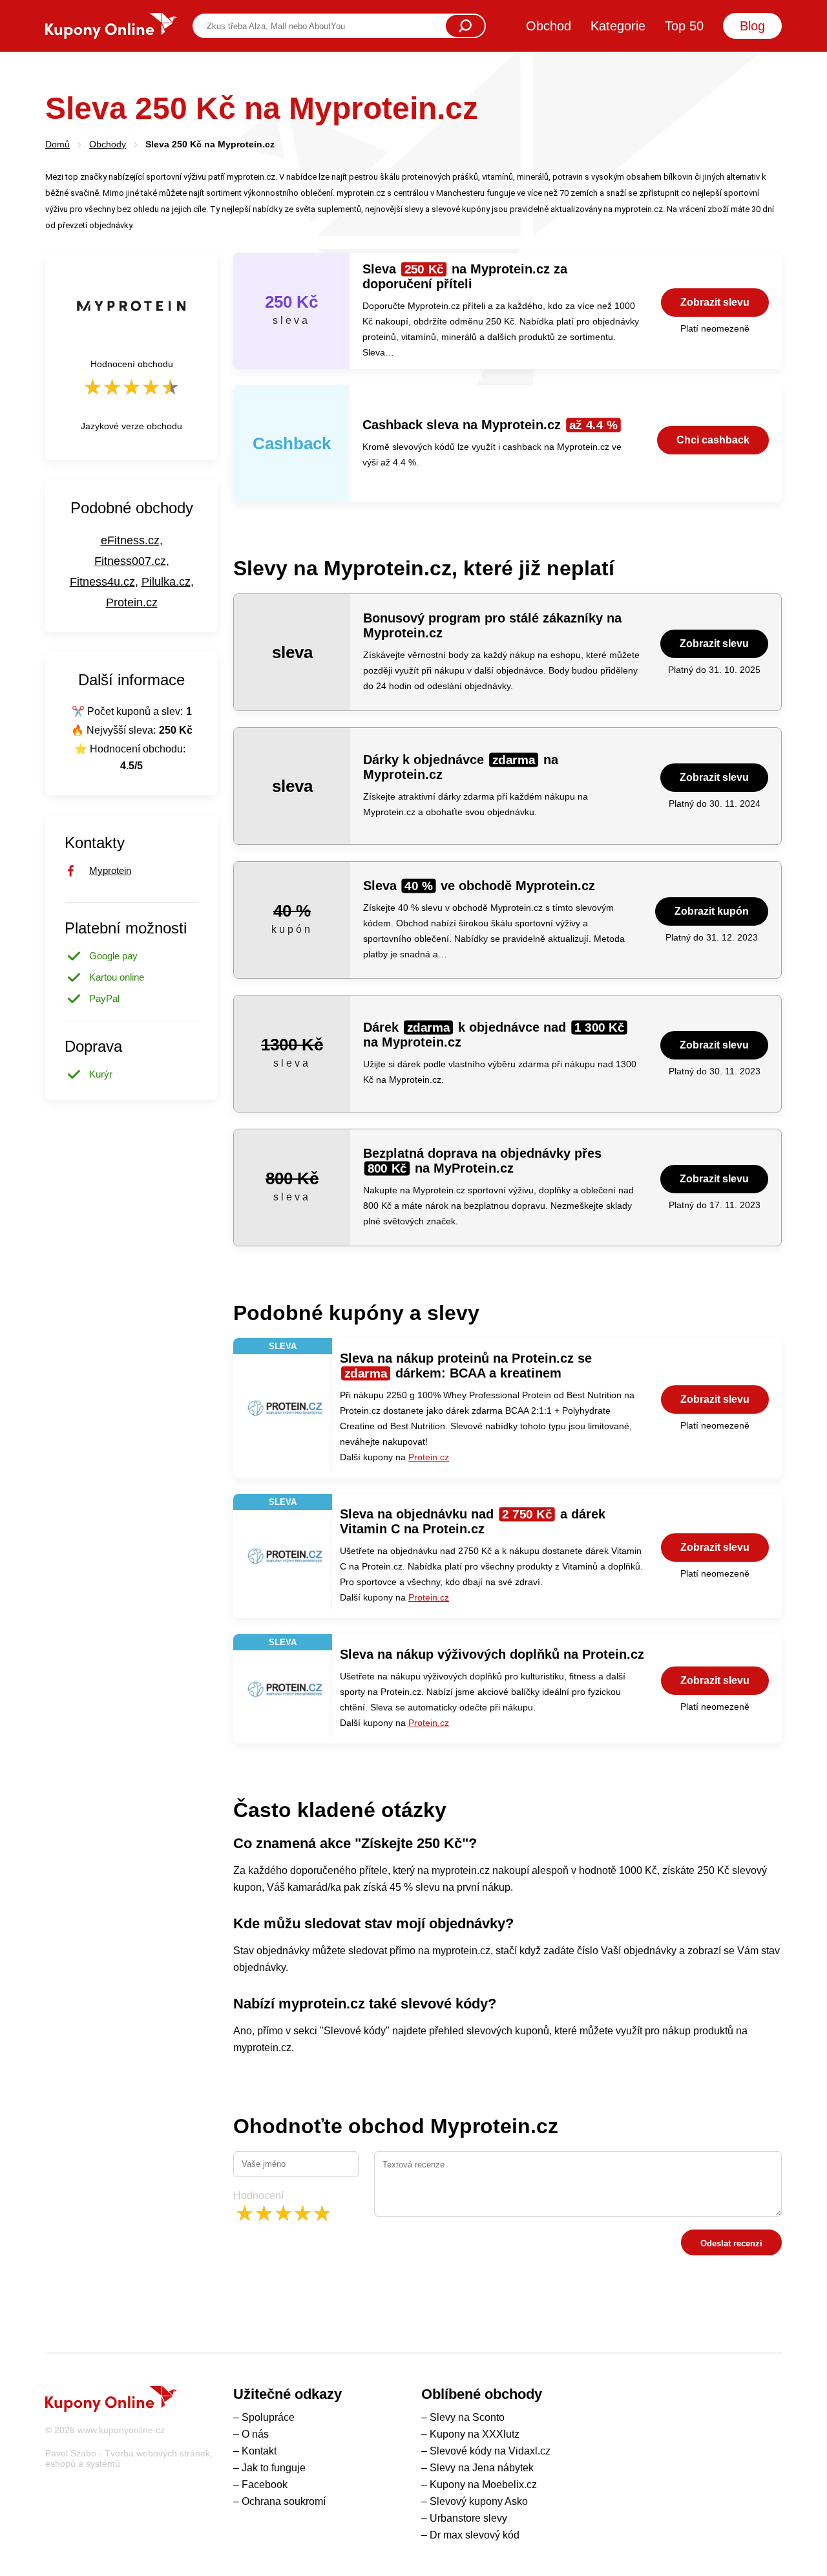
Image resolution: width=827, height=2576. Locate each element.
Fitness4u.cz (102, 582)
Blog (752, 26)
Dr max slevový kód (475, 2535)
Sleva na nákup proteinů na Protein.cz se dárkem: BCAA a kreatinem (466, 1366)
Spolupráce (268, 2417)
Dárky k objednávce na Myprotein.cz (461, 767)
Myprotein (110, 870)
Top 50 (684, 26)
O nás (255, 2434)
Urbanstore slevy (468, 2518)
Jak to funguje (274, 2468)
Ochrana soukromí (284, 2501)
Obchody (108, 144)
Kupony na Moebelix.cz (483, 2485)
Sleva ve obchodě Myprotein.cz (479, 886)
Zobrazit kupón (712, 911)
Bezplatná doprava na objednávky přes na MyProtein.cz (482, 1161)
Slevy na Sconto (467, 2417)
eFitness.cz (130, 540)
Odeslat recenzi (731, 2243)
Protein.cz (429, 1457)
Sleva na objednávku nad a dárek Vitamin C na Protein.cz (473, 1521)
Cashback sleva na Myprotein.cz (490, 425)
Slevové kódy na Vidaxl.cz (490, 2451)
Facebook (265, 2485)
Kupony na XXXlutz (475, 2434)
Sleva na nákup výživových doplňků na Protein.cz (492, 1654)
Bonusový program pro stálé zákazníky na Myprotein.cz (492, 625)
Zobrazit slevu (715, 302)
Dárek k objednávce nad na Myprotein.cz (494, 1035)
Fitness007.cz (130, 561)
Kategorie (618, 26)
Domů (58, 144)
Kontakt (259, 2451)
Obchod (549, 26)
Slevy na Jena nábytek (482, 2468)
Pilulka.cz (166, 582)
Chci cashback (713, 440)
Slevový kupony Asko (479, 2501)
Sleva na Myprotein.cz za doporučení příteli (465, 276)
